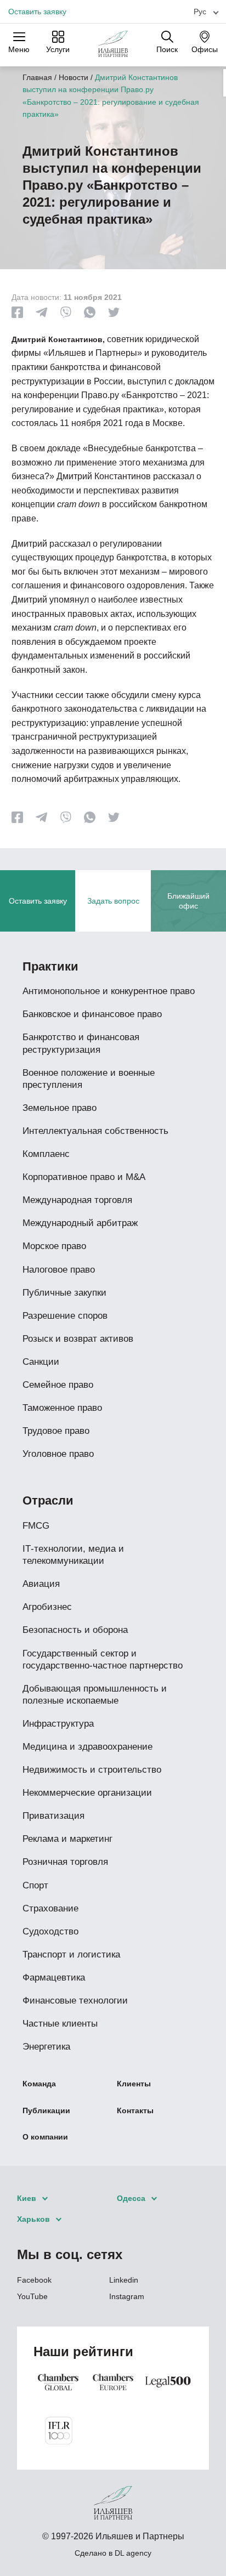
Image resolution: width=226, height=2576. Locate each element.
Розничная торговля (65, 1862)
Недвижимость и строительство (92, 1770)
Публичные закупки (64, 1293)
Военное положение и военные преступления (89, 1079)
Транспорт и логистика (71, 1954)
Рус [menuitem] (200, 12)
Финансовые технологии (75, 2001)
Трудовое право (56, 1431)
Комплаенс (46, 1154)
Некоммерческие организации (87, 1793)
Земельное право (60, 1108)
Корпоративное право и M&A (84, 1177)
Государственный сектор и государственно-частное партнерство (103, 1659)
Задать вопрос (113, 901)
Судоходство (50, 1931)
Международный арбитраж (80, 1223)
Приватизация (53, 1816)
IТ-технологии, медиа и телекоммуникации (73, 1555)
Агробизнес (47, 1607)
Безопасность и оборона (75, 1630)
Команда (39, 2084)
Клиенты (134, 2084)
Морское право (54, 1246)
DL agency (133, 2553)
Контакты (135, 2110)
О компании (45, 2137)
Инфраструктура (58, 1724)
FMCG (36, 1526)
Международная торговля (77, 1200)
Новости (74, 77)
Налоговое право (59, 1270)
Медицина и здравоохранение (87, 1747)
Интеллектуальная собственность (95, 1131)
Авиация (41, 1584)
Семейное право (58, 1385)
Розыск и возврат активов (78, 1339)
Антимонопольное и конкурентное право (109, 991)
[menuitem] (202, 11)
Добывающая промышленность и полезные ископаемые (95, 1695)
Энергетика (46, 2047)
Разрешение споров (65, 1316)
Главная (37, 77)
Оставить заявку (37, 12)
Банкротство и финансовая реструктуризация (81, 1043)
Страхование (50, 1908)
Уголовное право (58, 1454)
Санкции (41, 1362)
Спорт (35, 1885)
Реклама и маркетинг (67, 1839)
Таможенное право (62, 1408)
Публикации (46, 2110)
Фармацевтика (54, 1978)
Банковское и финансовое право (92, 1014)
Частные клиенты (60, 2024)
